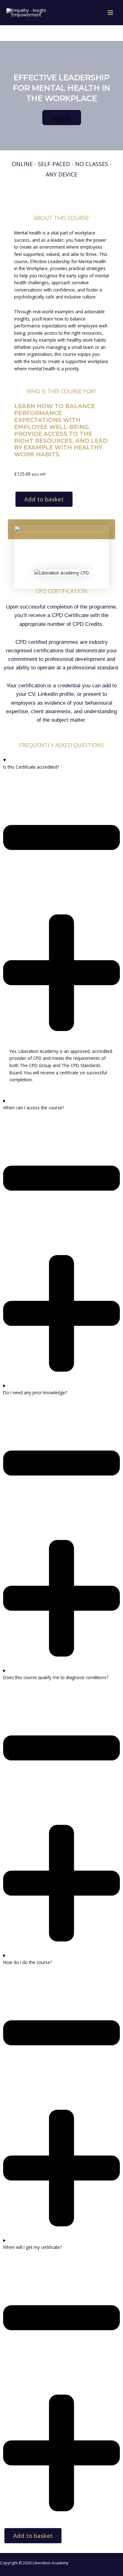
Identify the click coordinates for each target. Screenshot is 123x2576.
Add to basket (44, 499)
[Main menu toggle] (111, 13)
